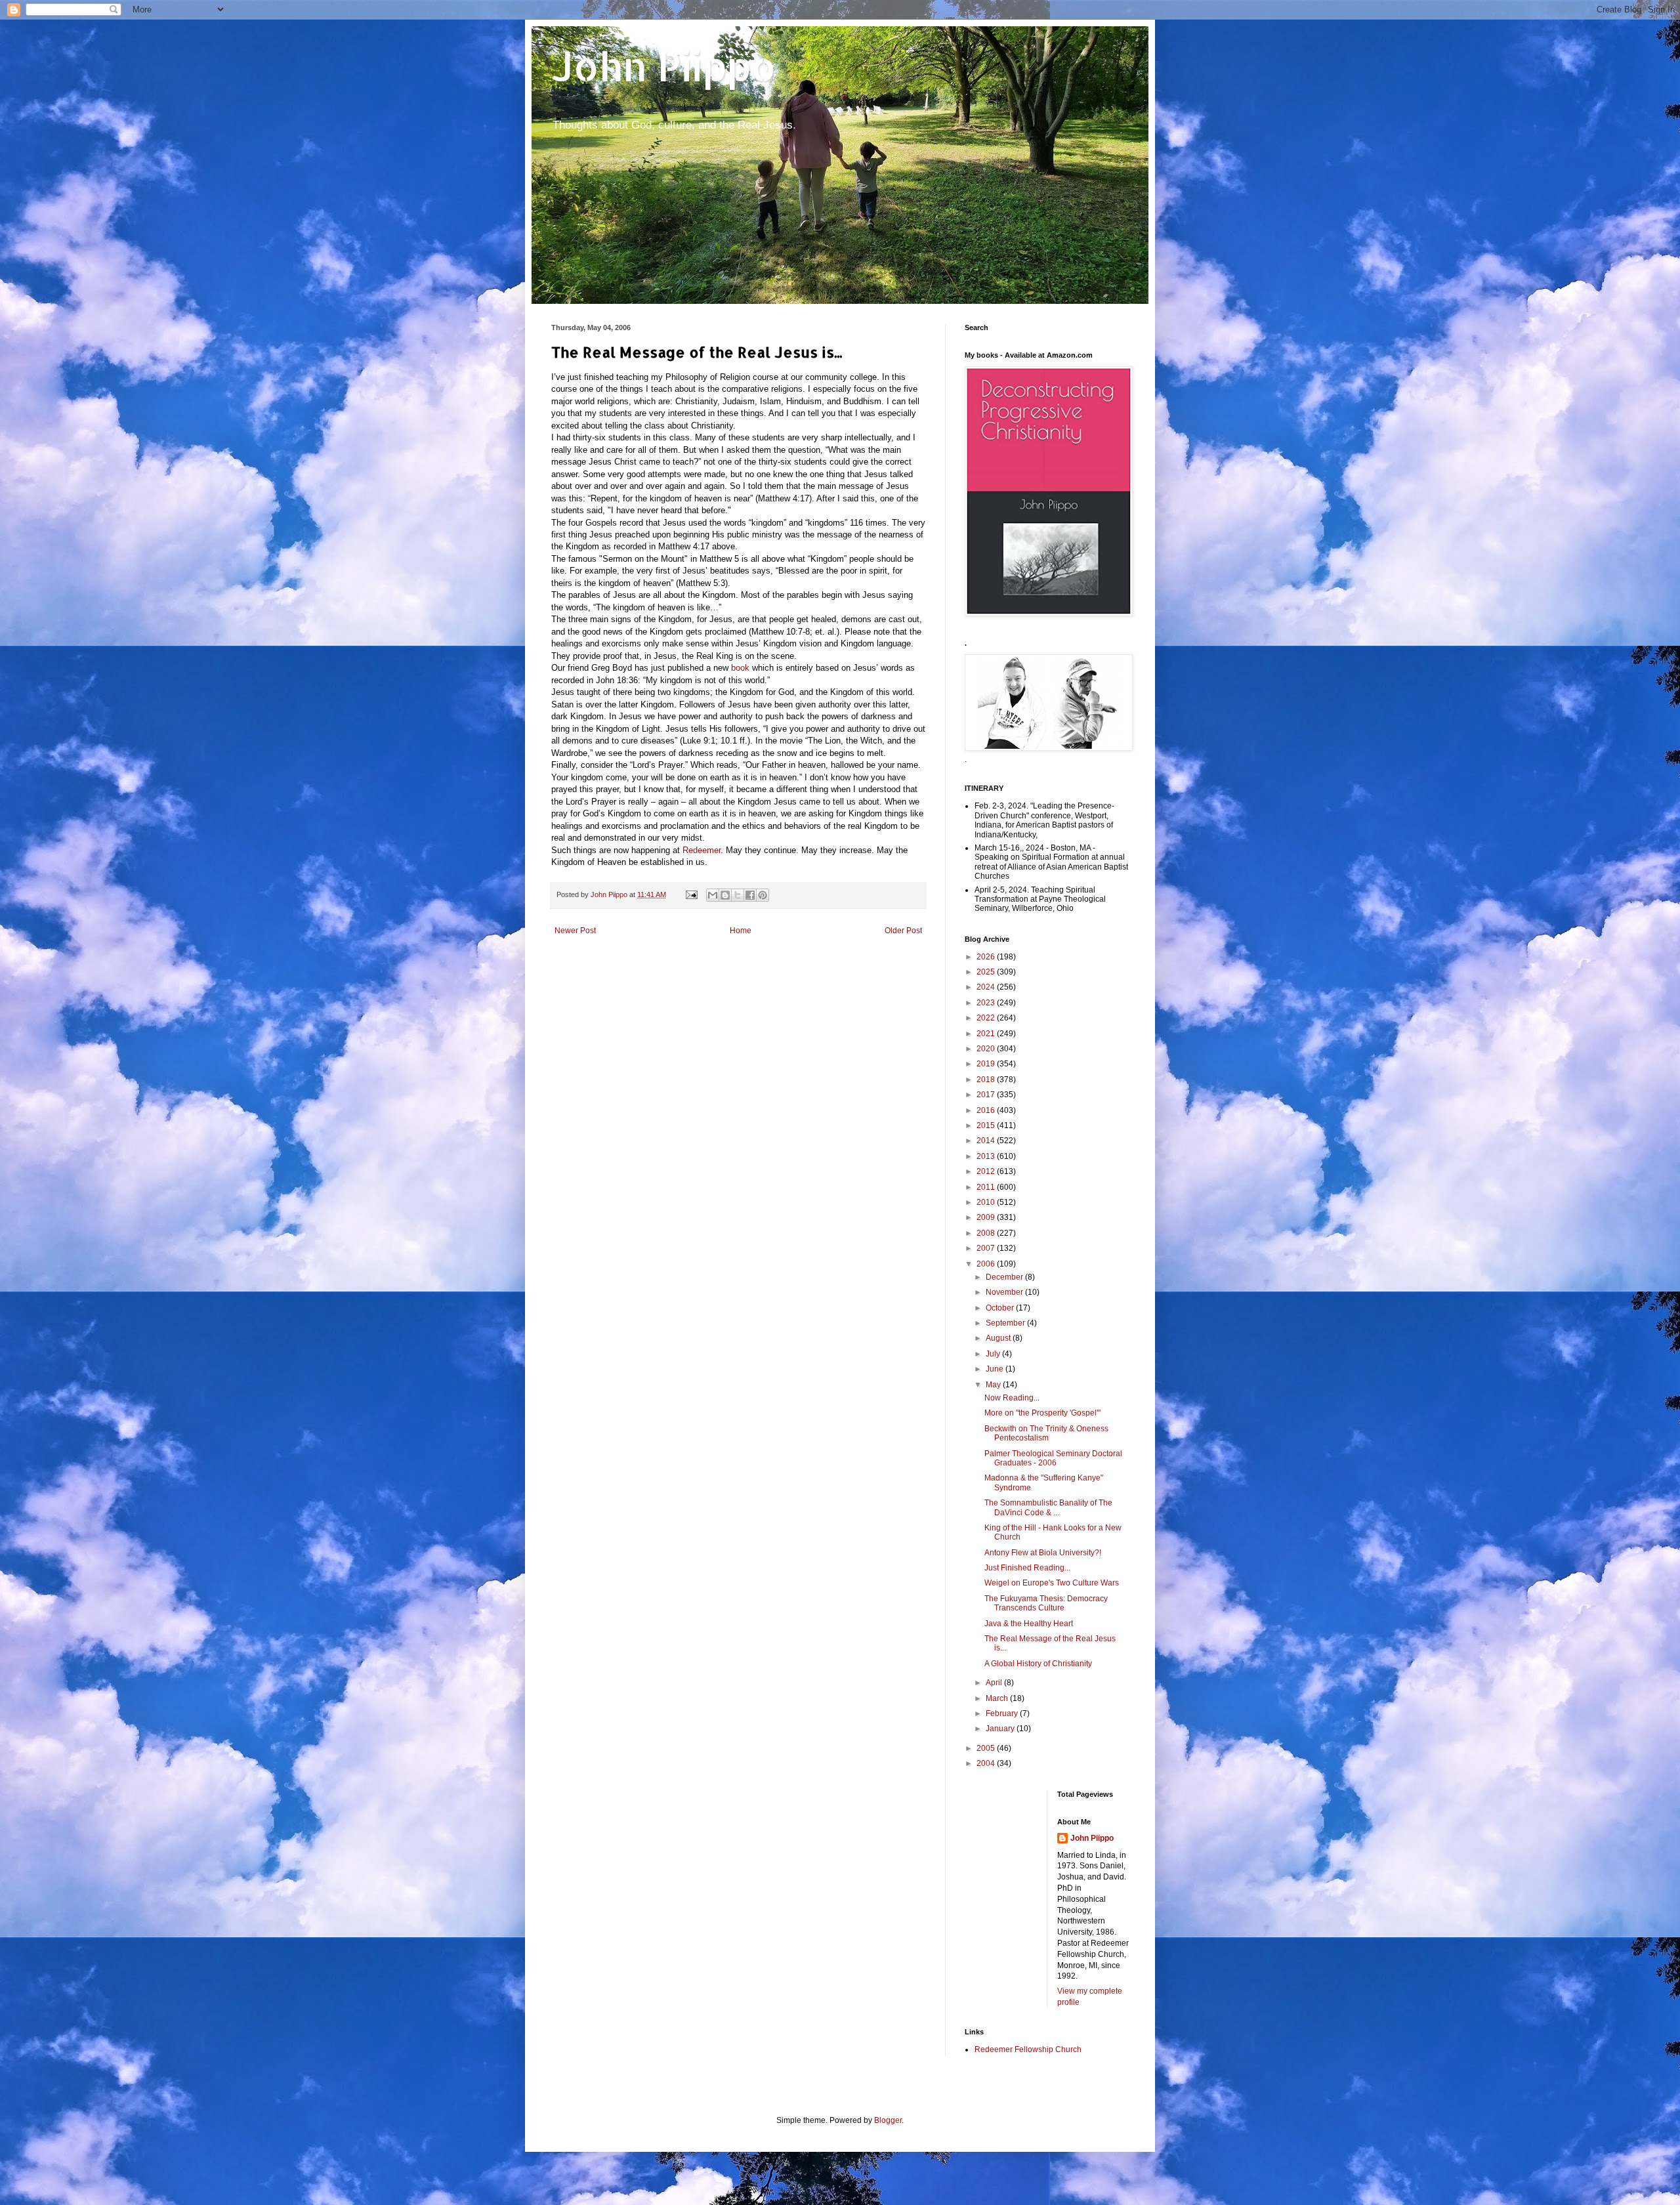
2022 (987, 1018)
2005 (987, 1748)
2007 (987, 1248)
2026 (987, 957)
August (999, 1338)
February (1003, 1713)
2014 (987, 1141)
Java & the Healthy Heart (1029, 1624)
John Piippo (664, 66)
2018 (987, 1080)
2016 (987, 1110)
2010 (987, 1202)
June (996, 1369)
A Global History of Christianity (1038, 1664)
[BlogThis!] (725, 895)
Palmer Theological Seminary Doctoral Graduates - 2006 (1053, 1458)
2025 (987, 972)
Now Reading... (1012, 1398)
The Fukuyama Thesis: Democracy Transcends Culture (1046, 1603)
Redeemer (702, 850)
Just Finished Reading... (1027, 1568)
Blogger (888, 2120)
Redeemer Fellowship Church (1028, 2049)
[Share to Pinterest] (763, 895)
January (1001, 1729)
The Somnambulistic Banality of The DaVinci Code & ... (1048, 1507)
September (1006, 1323)
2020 (987, 1049)
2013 (987, 1156)
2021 (987, 1034)
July (994, 1354)
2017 (987, 1095)
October (1001, 1308)
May (994, 1385)
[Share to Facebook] (750, 895)
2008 (987, 1233)
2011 (987, 1187)
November (1005, 1292)
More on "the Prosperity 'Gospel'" (1042, 1413)
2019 (987, 1064)
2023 (987, 1003)
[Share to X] (738, 895)
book (740, 668)
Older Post (903, 931)
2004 (987, 1763)
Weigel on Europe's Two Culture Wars (1052, 1583)
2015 (987, 1125)
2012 (987, 1171)
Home (741, 931)
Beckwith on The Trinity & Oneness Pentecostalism (1046, 1433)
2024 (987, 987)
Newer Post (575, 931)
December (1005, 1277)
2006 (987, 1264)
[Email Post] (691, 894)
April (995, 1683)
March (998, 1698)
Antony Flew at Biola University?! (1043, 1553)
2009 (987, 1217)
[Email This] (713, 895)
